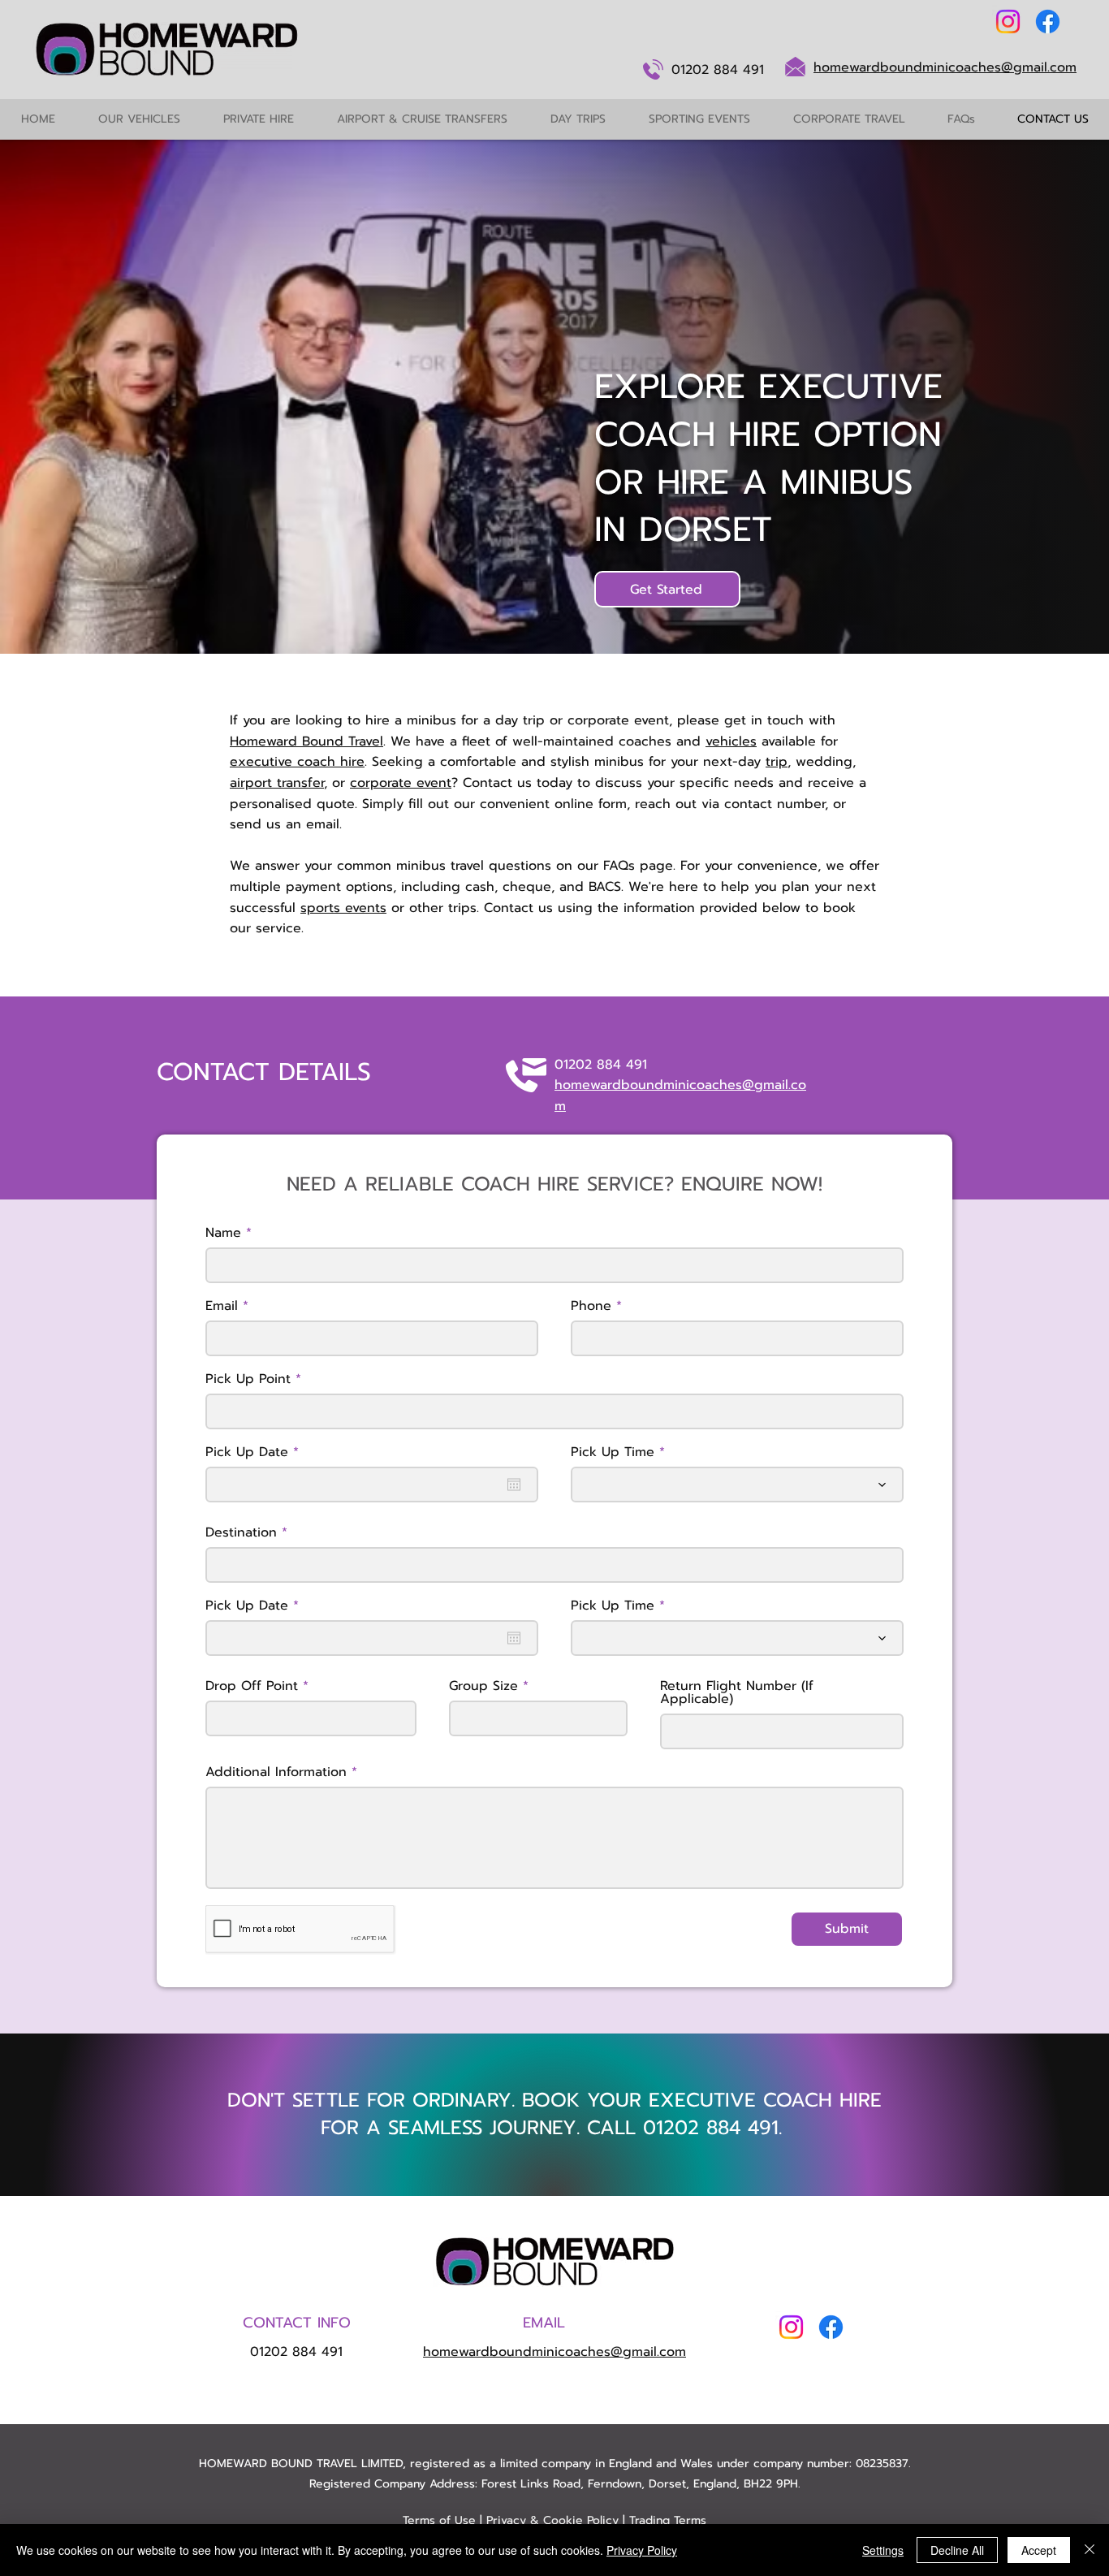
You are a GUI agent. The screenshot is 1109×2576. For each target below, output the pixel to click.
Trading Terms (668, 2520)
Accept (1039, 2550)
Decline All (957, 2550)
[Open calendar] (514, 1485)
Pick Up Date (256, 1452)
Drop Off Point (252, 1686)
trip (777, 762)
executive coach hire (297, 762)
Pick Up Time (613, 1452)
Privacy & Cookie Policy (552, 2520)
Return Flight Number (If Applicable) (737, 1692)
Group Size (483, 1686)
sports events (343, 908)
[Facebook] (1048, 22)
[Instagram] (1008, 22)
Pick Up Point (248, 1379)
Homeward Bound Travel (306, 741)
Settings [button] (883, 2550)
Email (222, 1306)
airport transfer (277, 783)
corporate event (401, 783)
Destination (241, 1532)
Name (223, 1233)
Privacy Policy (642, 2550)
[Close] (1090, 2550)
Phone (591, 1306)
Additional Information (276, 1772)
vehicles (731, 741)
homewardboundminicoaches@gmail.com (945, 67)
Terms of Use (439, 2520)
